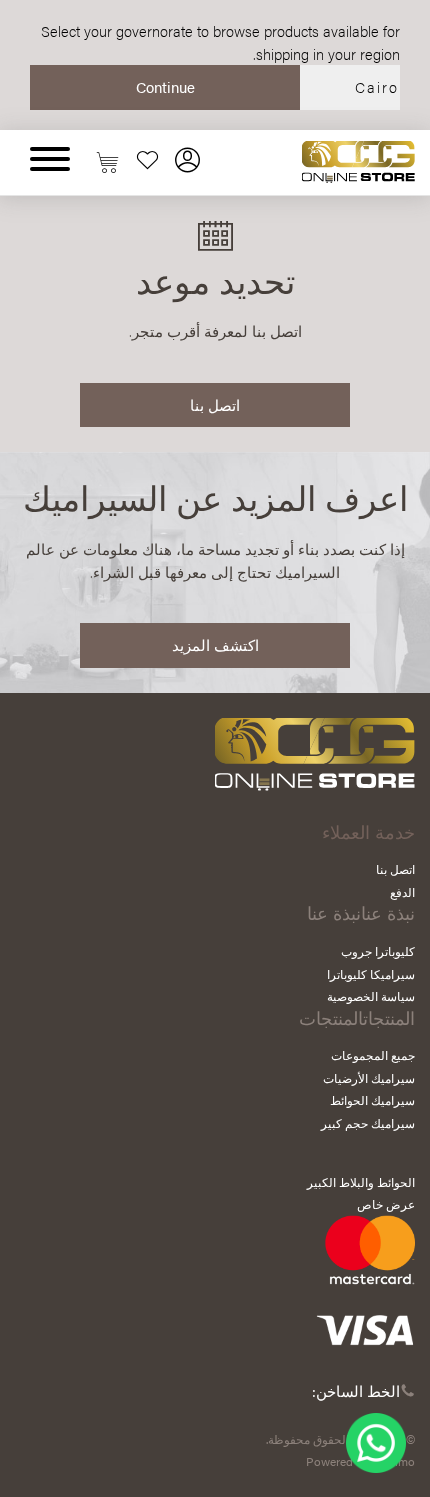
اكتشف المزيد (215, 644)
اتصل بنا (215, 404)
